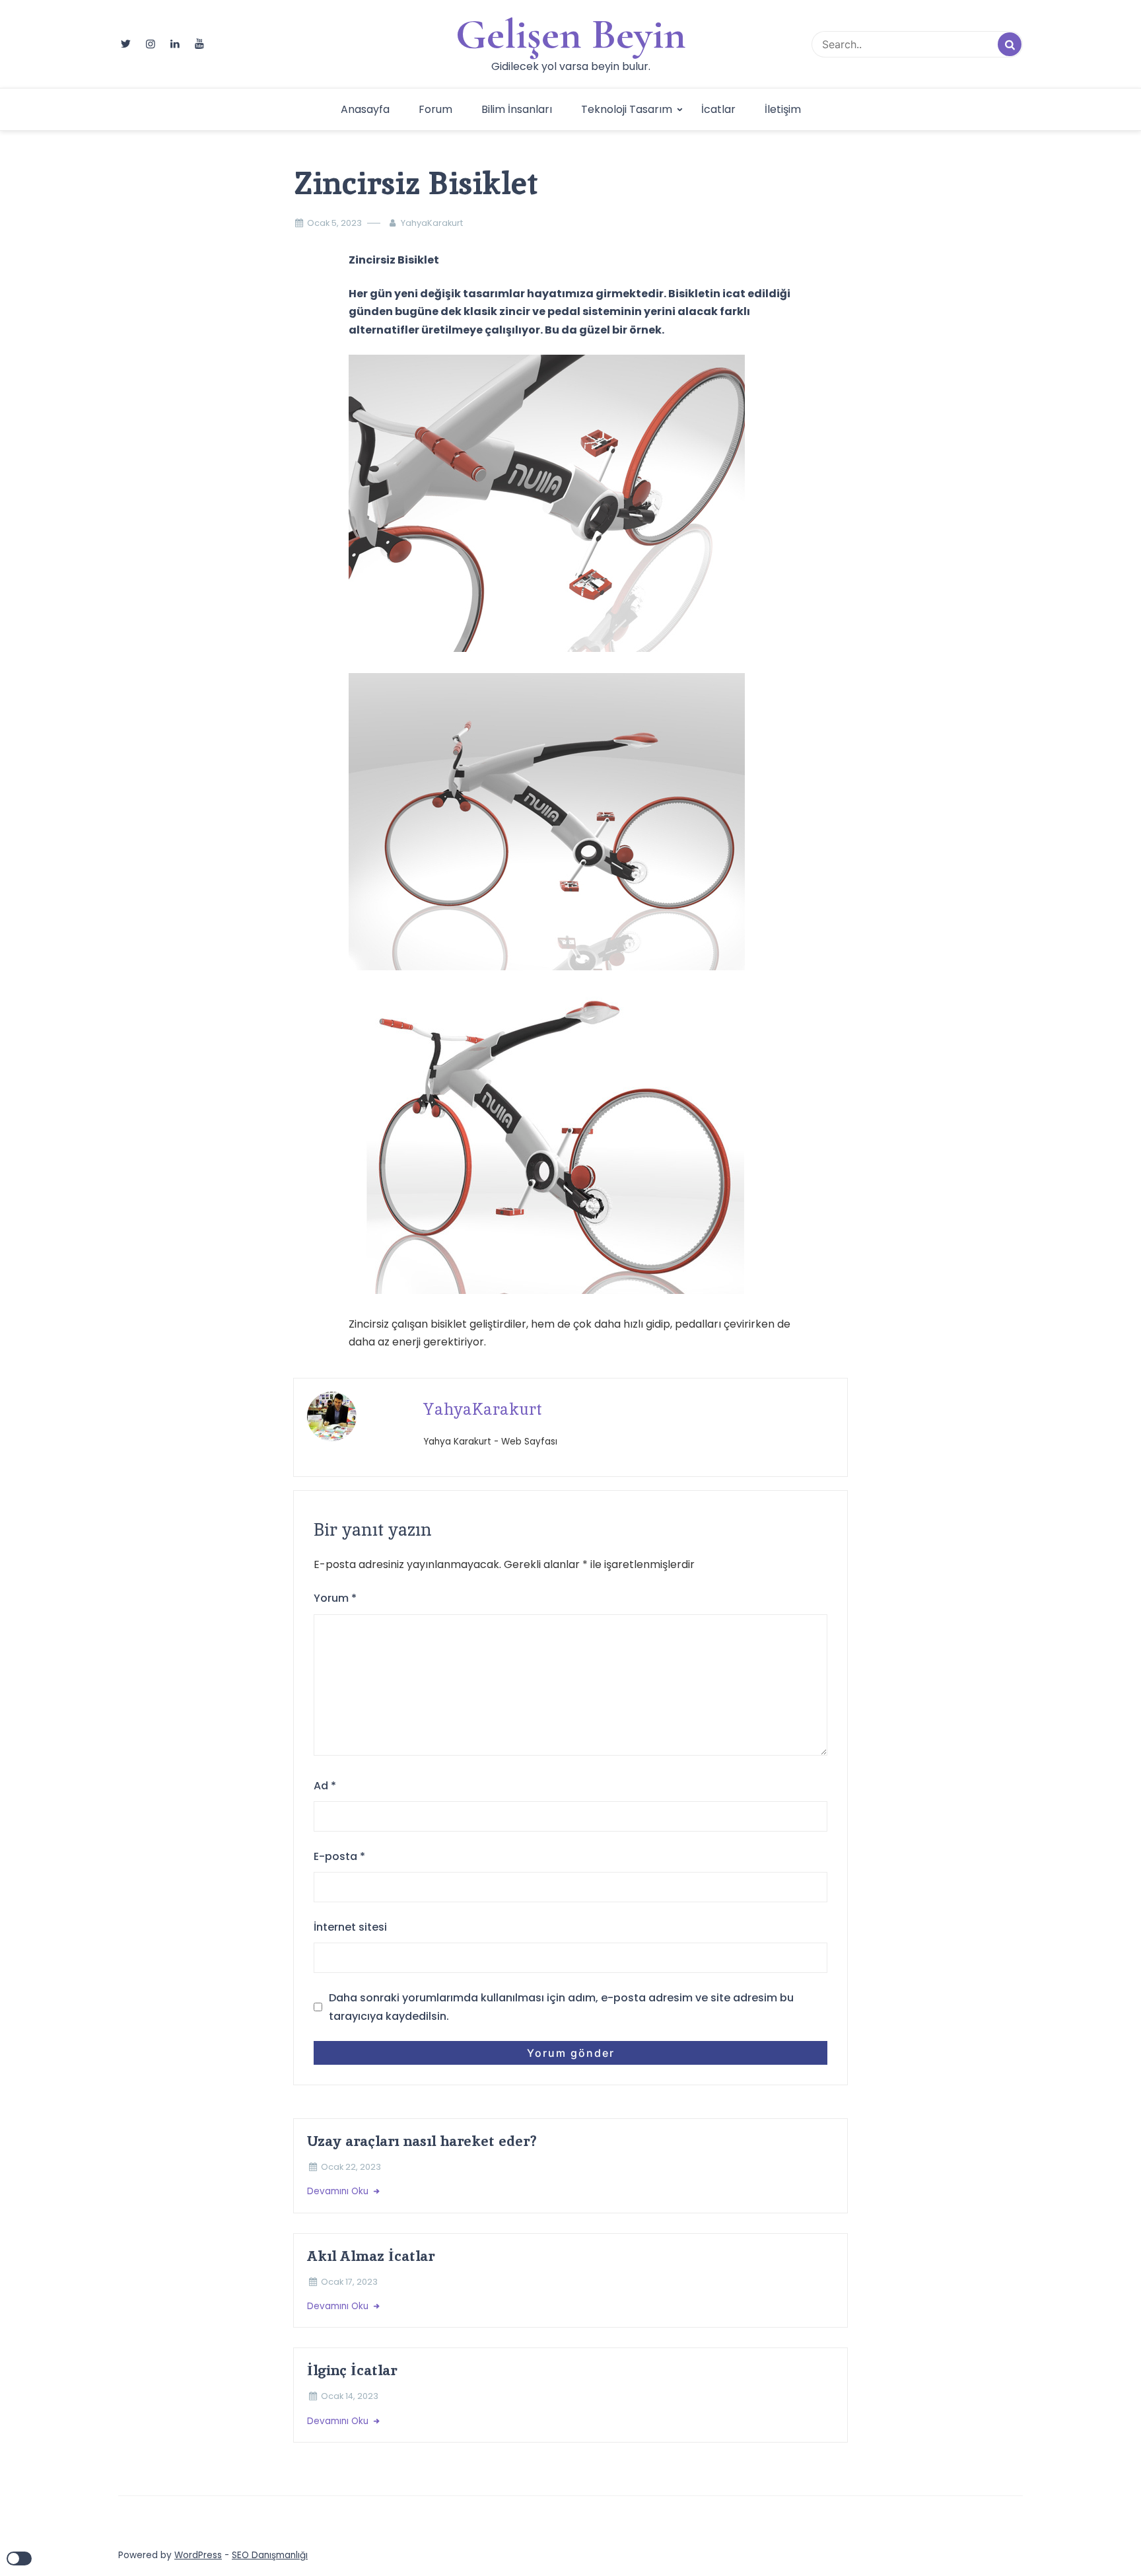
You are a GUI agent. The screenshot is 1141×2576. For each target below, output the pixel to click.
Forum (435, 109)
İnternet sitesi (350, 1927)
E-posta (339, 1856)
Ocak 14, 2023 (350, 2396)
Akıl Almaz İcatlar (371, 2256)
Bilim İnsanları (517, 109)
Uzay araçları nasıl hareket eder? (422, 2141)
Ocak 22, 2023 (351, 2167)
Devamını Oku (339, 2191)
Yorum (335, 1598)
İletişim (783, 109)
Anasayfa (365, 109)
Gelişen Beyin (571, 34)
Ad (325, 1786)
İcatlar (718, 109)
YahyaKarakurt (432, 223)
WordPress (198, 2555)
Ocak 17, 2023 (349, 2282)
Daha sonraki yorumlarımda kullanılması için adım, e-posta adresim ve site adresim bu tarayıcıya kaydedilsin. (561, 2007)
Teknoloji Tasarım (627, 109)
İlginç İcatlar (352, 2370)
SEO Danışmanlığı (270, 2555)
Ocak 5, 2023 (334, 223)
